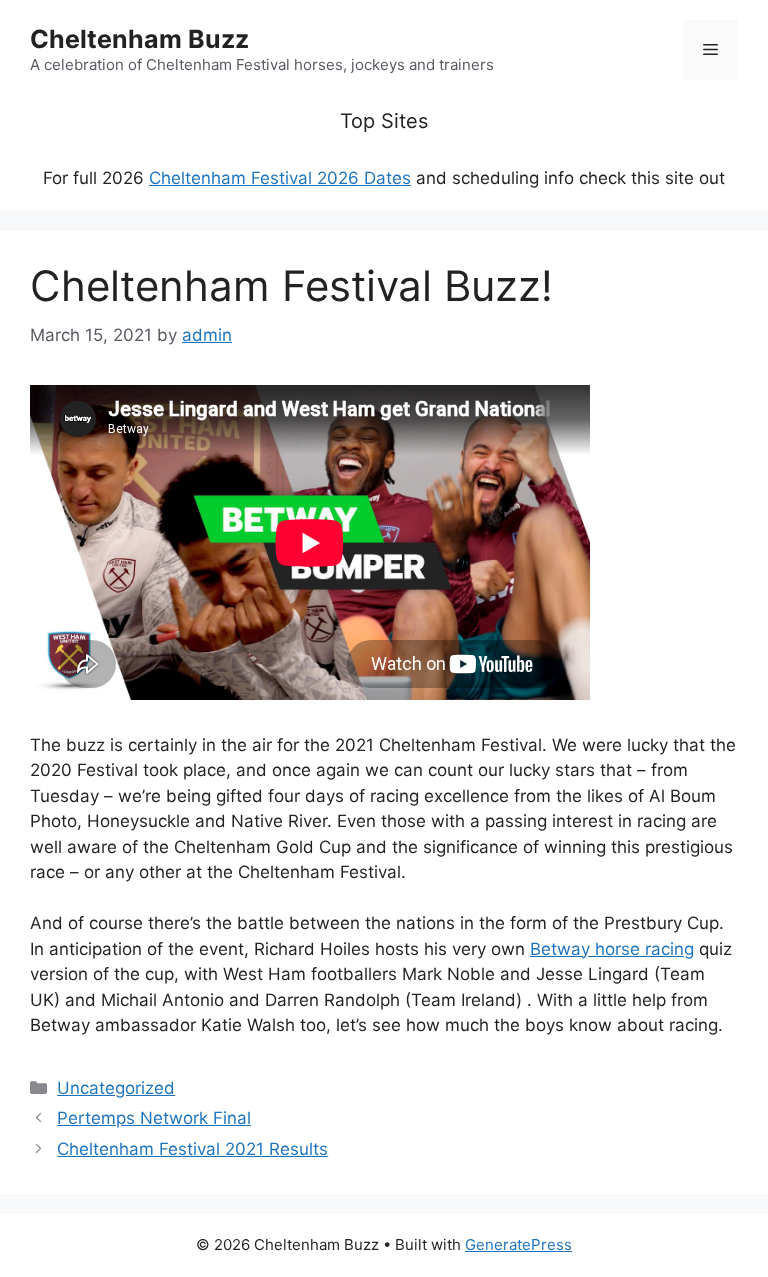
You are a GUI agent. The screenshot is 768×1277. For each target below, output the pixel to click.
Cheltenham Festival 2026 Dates (280, 178)
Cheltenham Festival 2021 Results (192, 1149)
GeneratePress (518, 1244)
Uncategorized (116, 1088)
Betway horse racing (612, 949)
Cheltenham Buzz (139, 39)
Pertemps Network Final (154, 1118)
